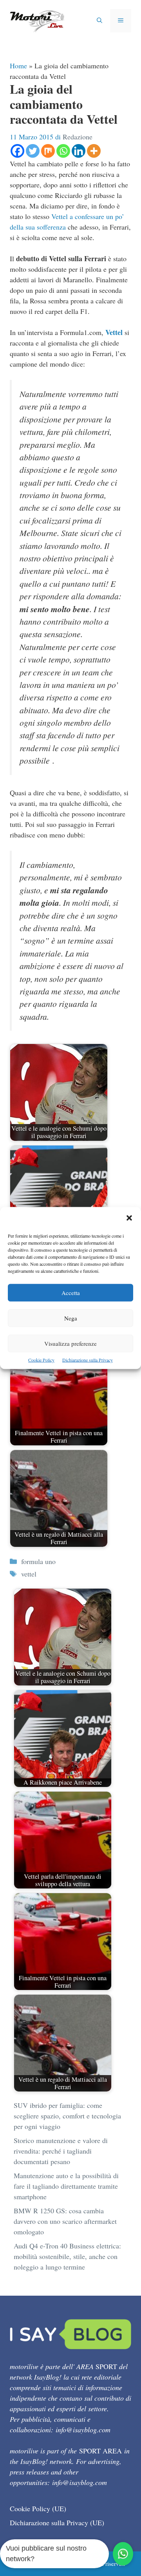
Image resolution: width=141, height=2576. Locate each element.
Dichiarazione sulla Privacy (88, 1360)
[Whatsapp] (63, 151)
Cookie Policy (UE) (38, 2508)
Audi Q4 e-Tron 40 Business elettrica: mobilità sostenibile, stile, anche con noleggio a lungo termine (67, 2256)
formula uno (38, 1561)
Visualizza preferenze (70, 1343)
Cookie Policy (41, 1360)
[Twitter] (33, 151)
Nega (71, 1318)
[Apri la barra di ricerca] (99, 21)
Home (18, 66)
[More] (94, 151)
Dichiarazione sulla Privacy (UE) (57, 2523)
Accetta (71, 1293)
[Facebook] (17, 151)
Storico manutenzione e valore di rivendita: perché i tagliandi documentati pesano (61, 2151)
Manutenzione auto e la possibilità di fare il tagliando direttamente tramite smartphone (66, 2186)
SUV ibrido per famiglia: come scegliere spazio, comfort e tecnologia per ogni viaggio (67, 2116)
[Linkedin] (79, 151)
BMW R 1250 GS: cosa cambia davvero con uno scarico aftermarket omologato (65, 2221)
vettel (29, 1574)
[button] (129, 1219)
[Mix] (48, 151)
